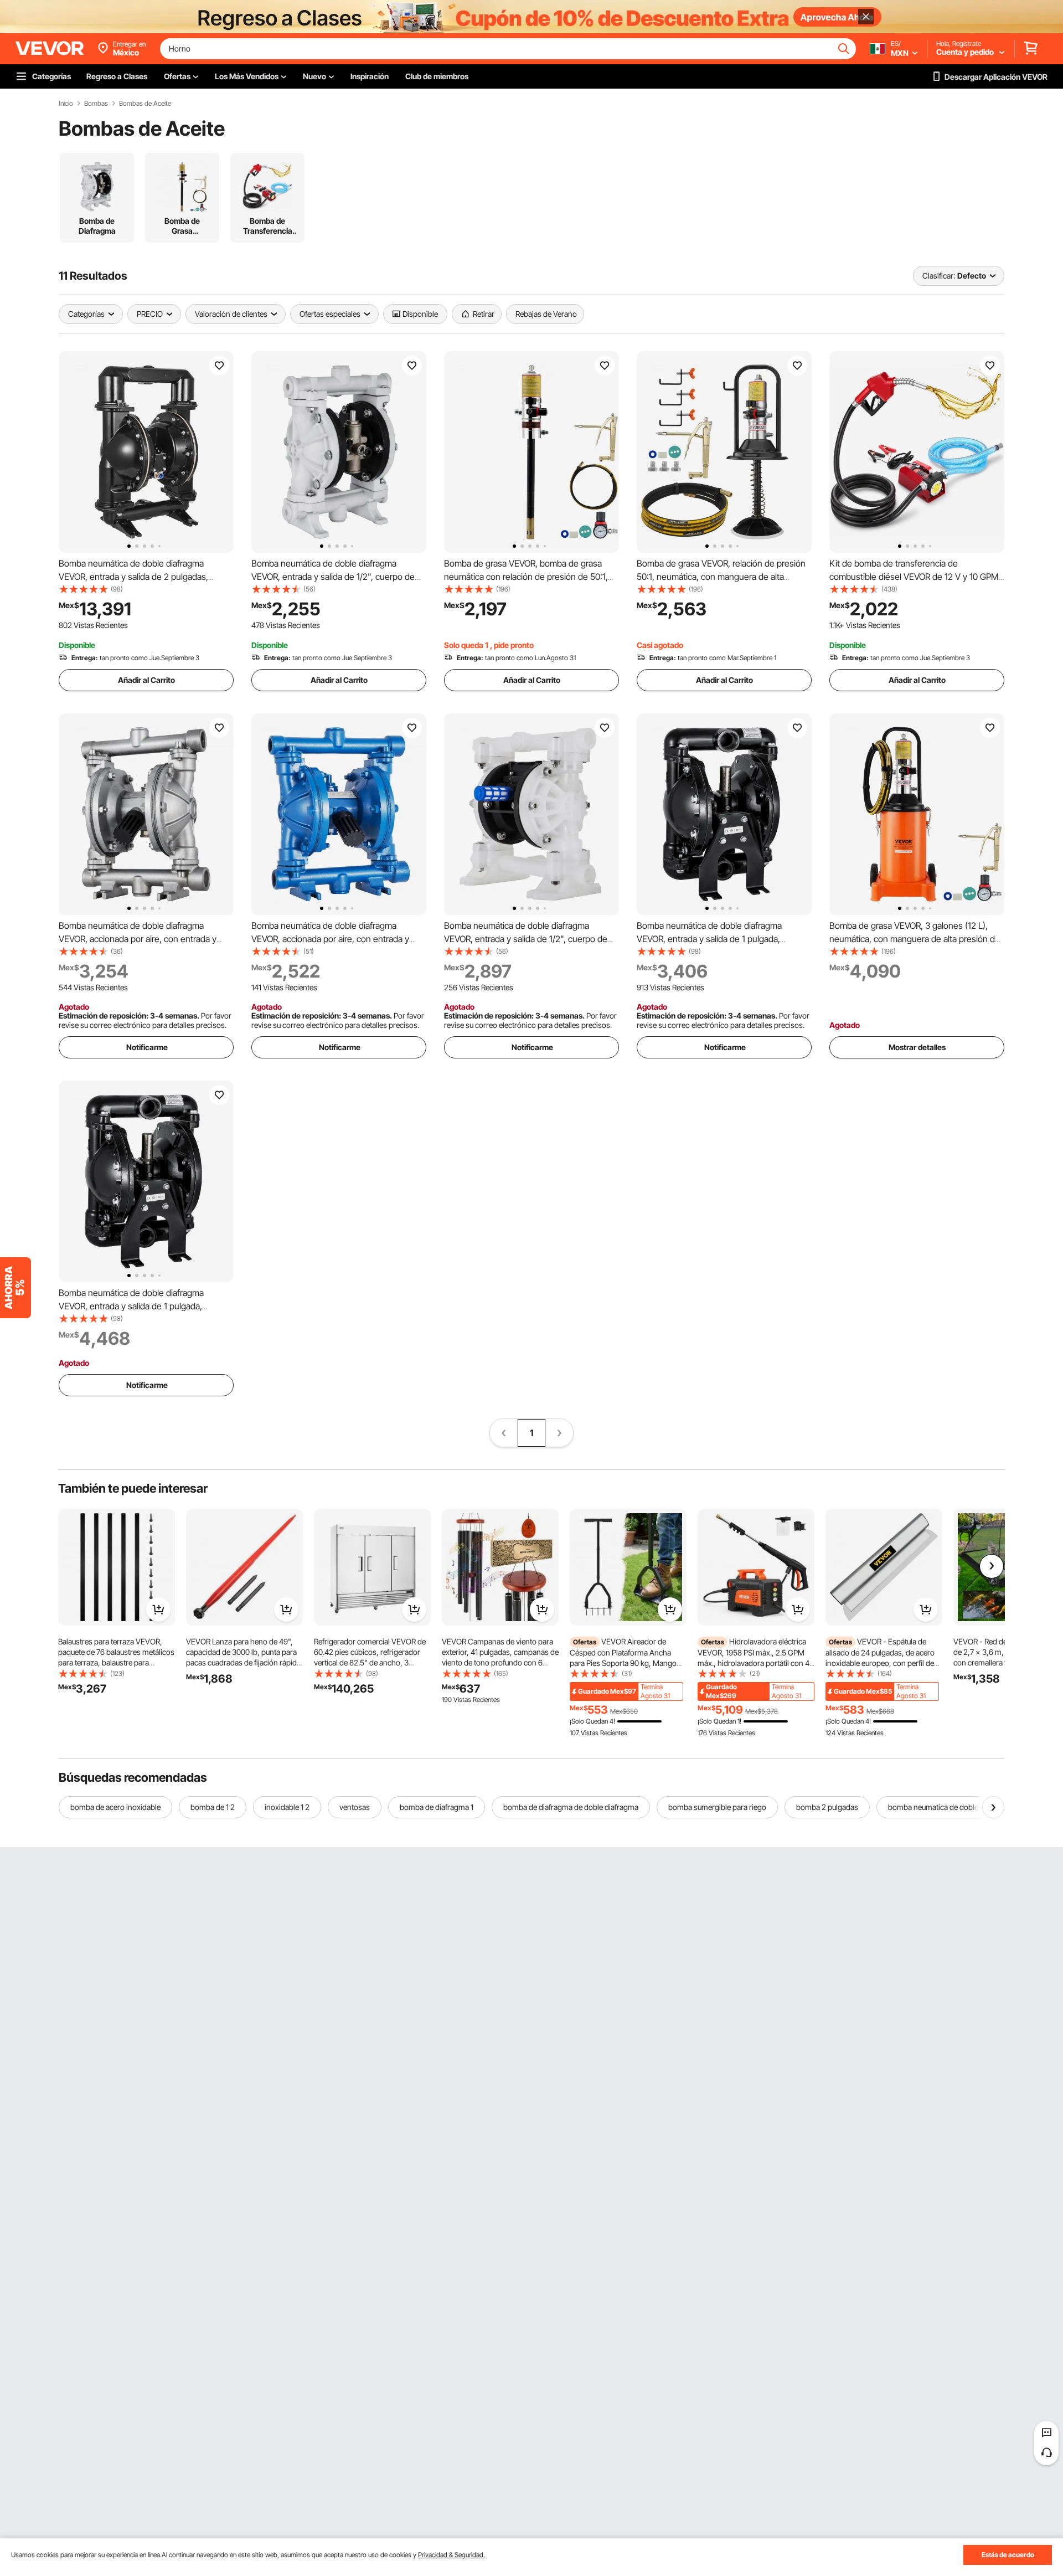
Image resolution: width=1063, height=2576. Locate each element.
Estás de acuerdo (1008, 2555)
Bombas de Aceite (145, 104)
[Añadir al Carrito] (158, 1610)
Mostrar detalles (917, 1047)
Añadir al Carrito (146, 680)
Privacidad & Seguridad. (451, 2555)
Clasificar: (939, 276)
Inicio (66, 104)
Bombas (96, 104)
